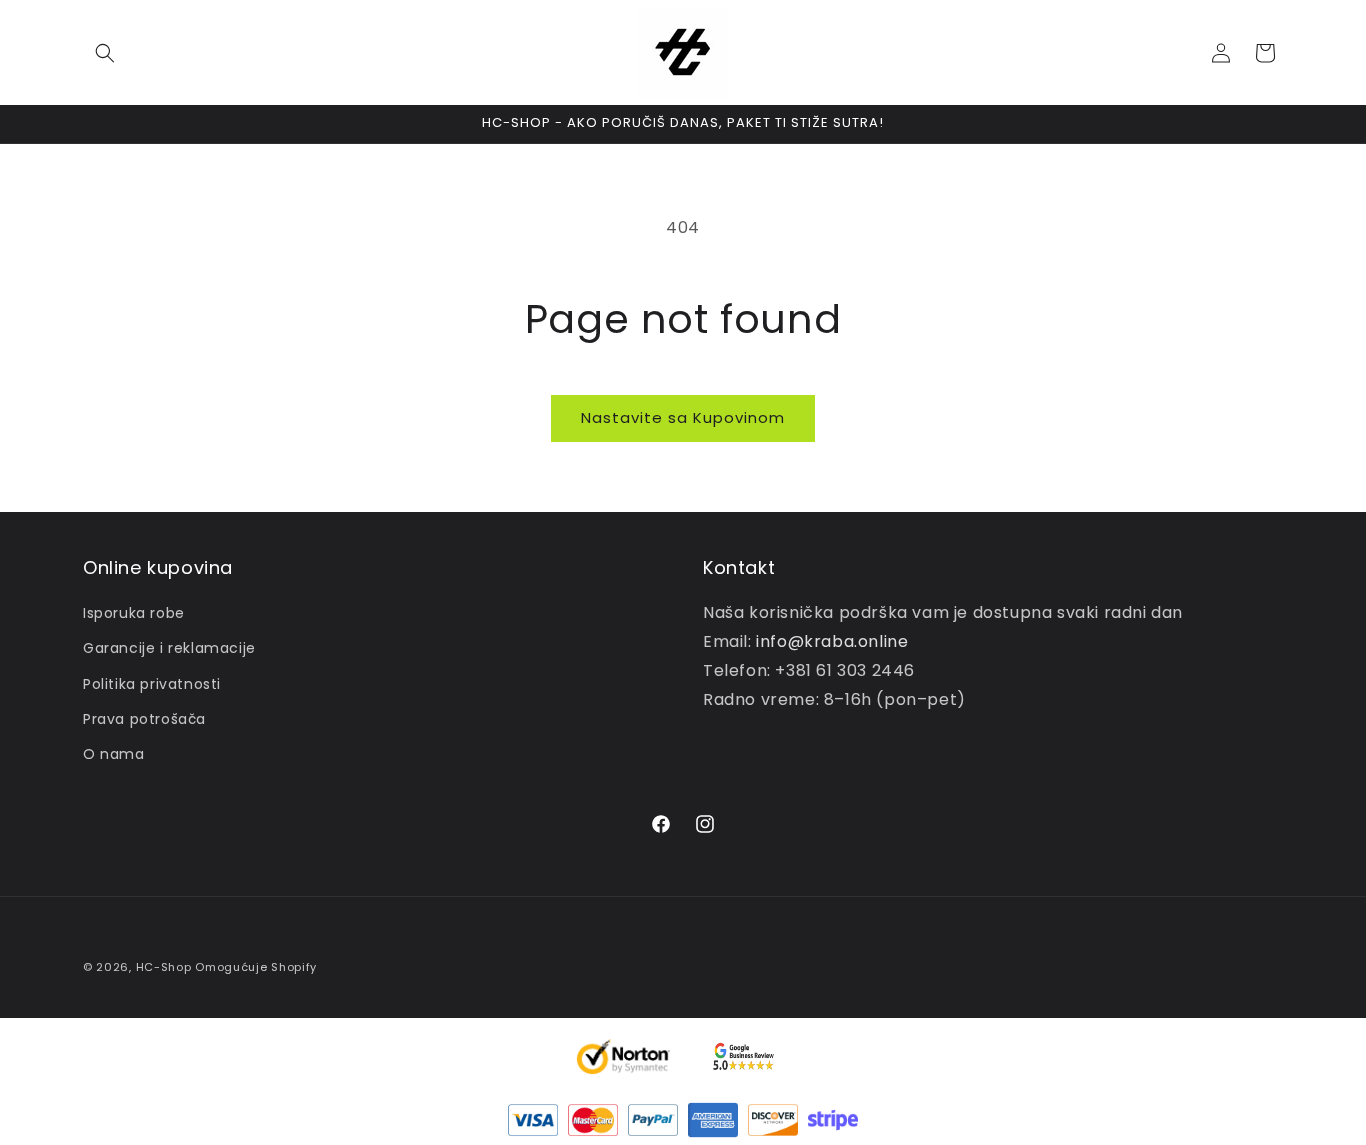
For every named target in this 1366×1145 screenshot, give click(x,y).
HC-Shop (164, 967)
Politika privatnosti (152, 684)
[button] (105, 53)
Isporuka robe (134, 613)
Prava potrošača (144, 719)
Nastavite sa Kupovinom (683, 417)
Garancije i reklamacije (169, 648)
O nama (114, 754)
